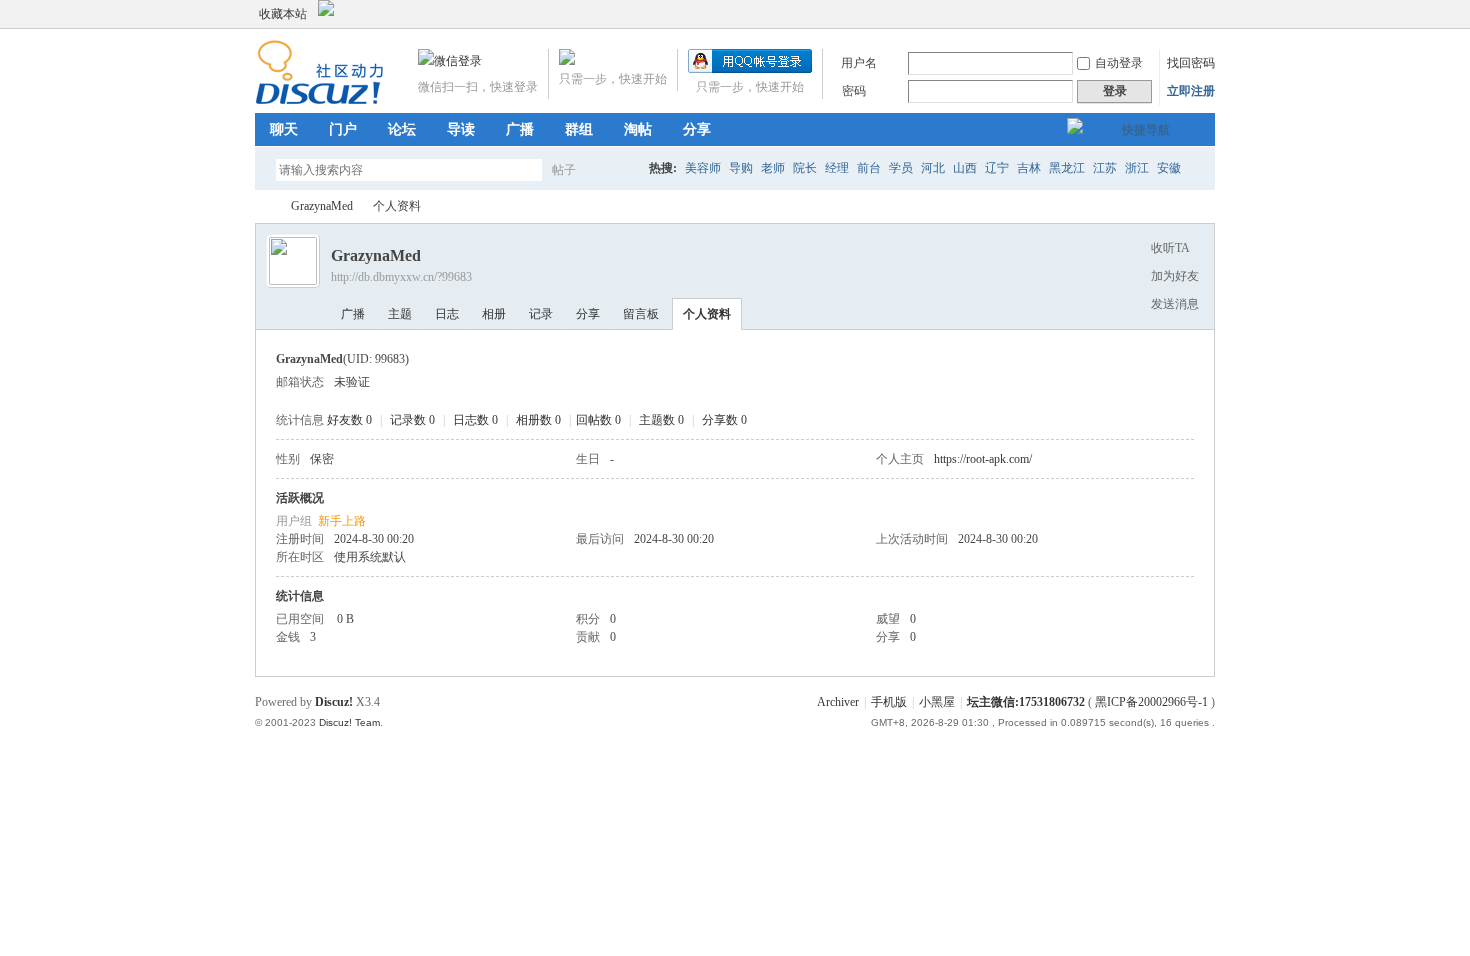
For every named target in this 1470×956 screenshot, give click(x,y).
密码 (854, 91)
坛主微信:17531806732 (1026, 702)
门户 (343, 129)
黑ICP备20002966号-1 (1151, 702)
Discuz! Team (349, 722)
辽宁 (997, 168)
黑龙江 (1067, 168)
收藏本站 (283, 14)
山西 (965, 168)
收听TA (1170, 248)
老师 (773, 168)
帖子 (564, 170)
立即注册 (1191, 91)
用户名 (859, 63)
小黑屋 (937, 702)
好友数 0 (349, 420)
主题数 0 (661, 420)
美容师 (703, 168)
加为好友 (1175, 276)
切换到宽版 (1203, 14)
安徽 (1169, 168)
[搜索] (622, 169)
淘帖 (638, 129)
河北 (933, 168)
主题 (400, 314)
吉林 (1029, 168)
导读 (461, 129)
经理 (837, 168)
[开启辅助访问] (1187, 14)
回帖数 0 (598, 420)
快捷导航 (1146, 130)
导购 (741, 168)
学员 (901, 168)
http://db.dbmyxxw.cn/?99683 (401, 277)
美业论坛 (263, 206)
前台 (869, 168)
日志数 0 (475, 420)
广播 (520, 129)
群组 (579, 129)
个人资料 (707, 314)
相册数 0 (538, 420)
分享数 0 (724, 420)
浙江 (1137, 168)
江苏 (1105, 168)
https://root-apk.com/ (983, 459)
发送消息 (1175, 304)
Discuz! (334, 702)
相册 (494, 314)
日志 (447, 314)
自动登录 (1119, 63)
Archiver (838, 702)
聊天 (284, 129)
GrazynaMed (322, 206)
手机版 (889, 702)
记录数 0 (412, 420)
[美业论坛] (319, 101)
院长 (805, 168)
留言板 (641, 314)
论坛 (402, 129)
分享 (697, 129)
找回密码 (1191, 63)
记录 (541, 314)
